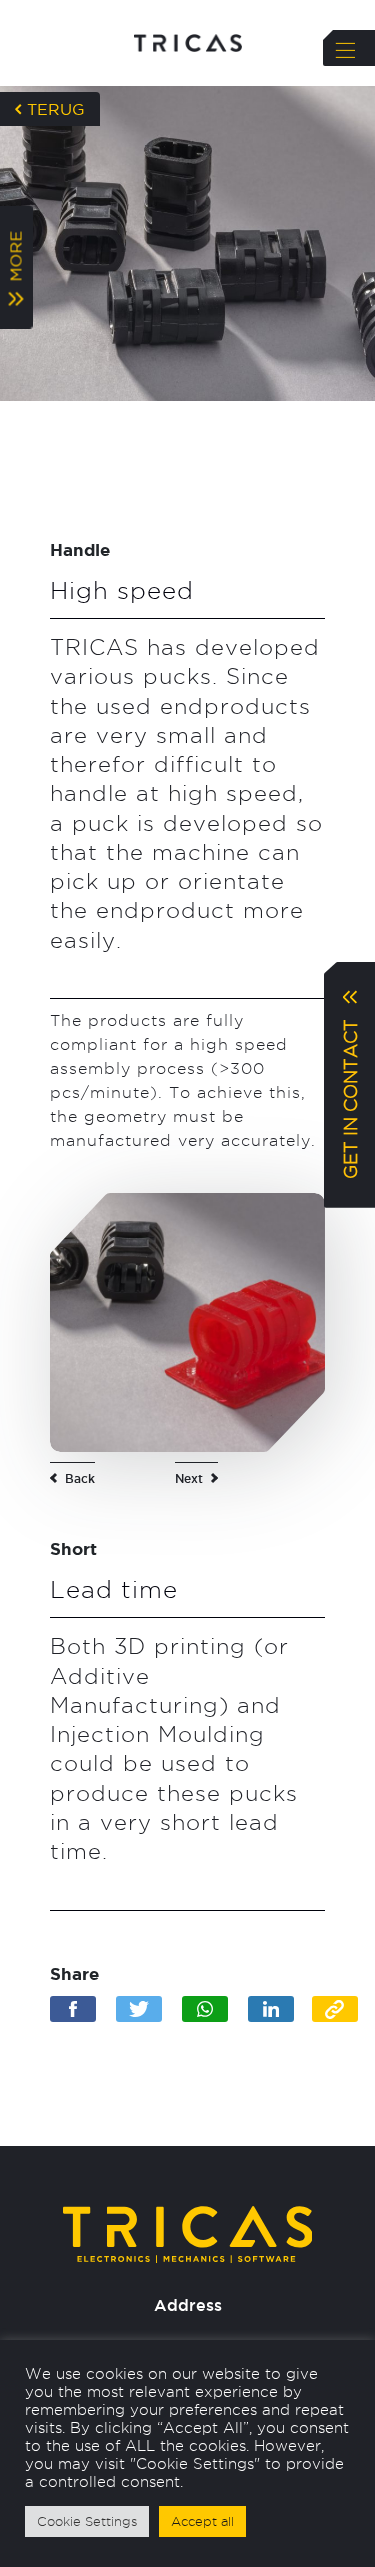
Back (80, 1478)
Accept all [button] (202, 2521)
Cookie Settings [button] (87, 2521)
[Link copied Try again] (335, 2009)
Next (189, 1478)
